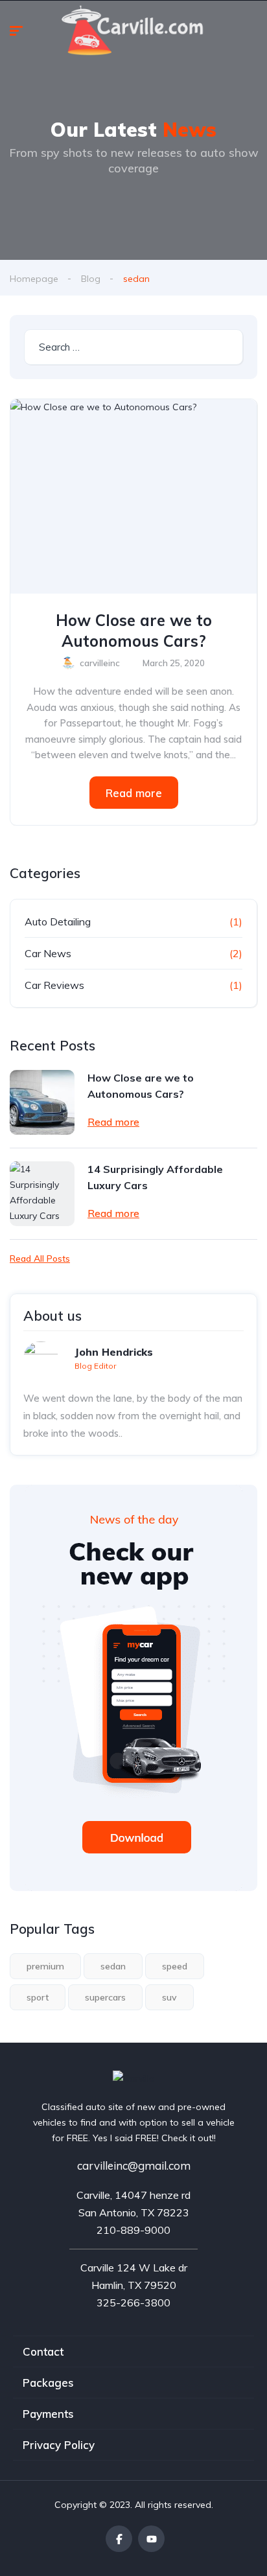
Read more (134, 793)
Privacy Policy (59, 2445)
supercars (105, 1997)
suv (169, 1997)
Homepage (34, 279)
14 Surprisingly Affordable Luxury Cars (155, 1177)
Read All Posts (40, 1259)
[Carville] (134, 2078)
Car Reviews (54, 985)
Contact (43, 2351)
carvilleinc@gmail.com (134, 2165)
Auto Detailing (58, 922)
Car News (48, 953)
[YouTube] (151, 2539)
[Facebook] (119, 2539)
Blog (91, 279)
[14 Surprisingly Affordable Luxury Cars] (42, 1194)
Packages (48, 2383)
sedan (113, 1966)
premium (45, 1966)
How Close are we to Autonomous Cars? (134, 631)
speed (175, 1966)
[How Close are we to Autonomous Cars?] (133, 496)
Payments (48, 2414)
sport (38, 1997)
